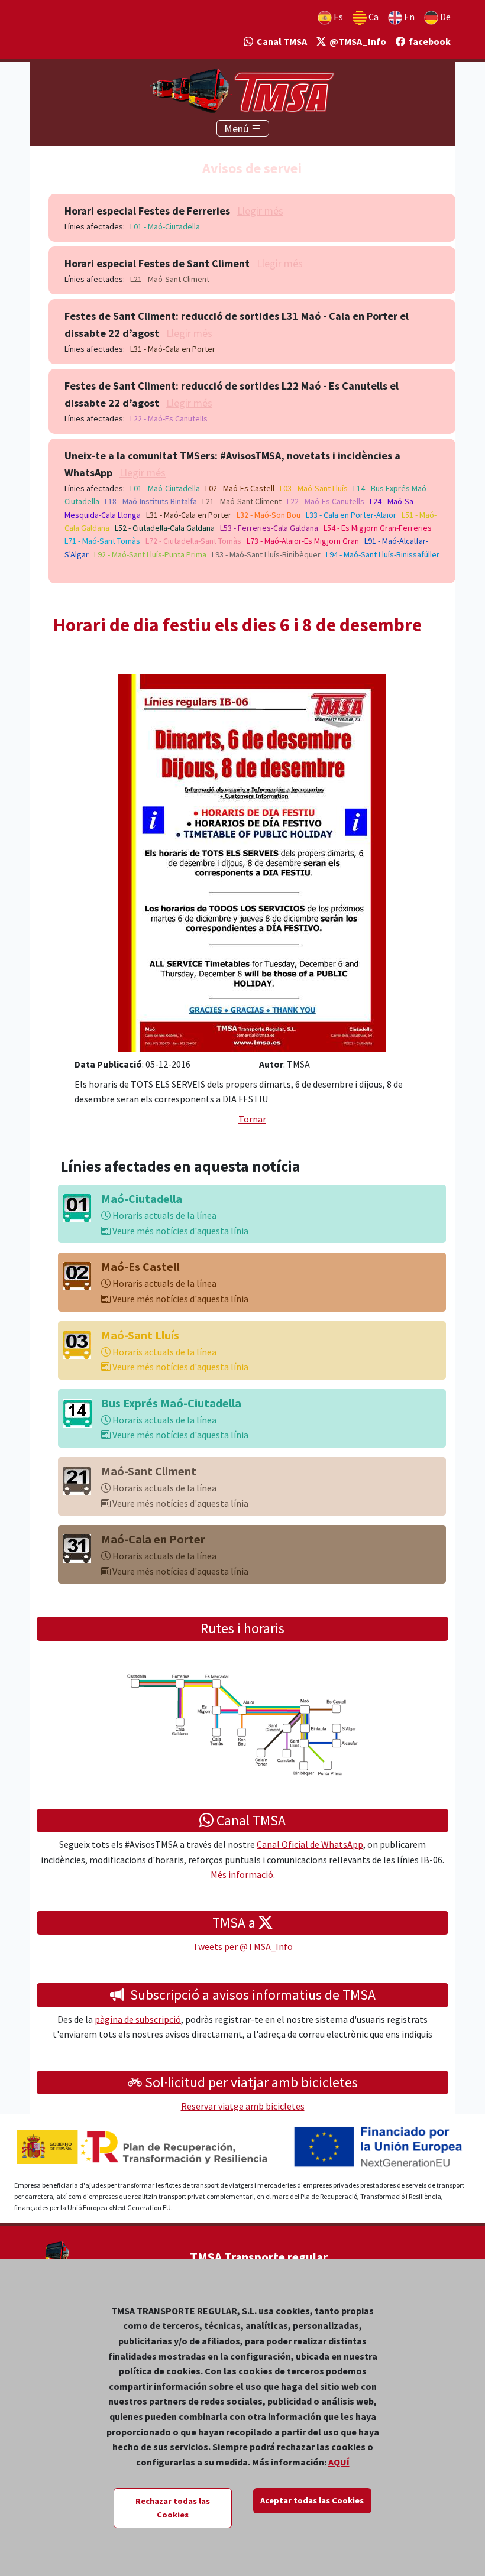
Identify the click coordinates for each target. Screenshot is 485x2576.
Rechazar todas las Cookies (173, 2508)
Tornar (252, 1119)
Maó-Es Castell (140, 1266)
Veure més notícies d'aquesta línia (180, 1231)
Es (337, 17)
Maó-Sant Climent (149, 1471)
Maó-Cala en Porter (153, 1539)
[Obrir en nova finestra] (252, 862)
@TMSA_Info (356, 41)
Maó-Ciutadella (142, 1198)
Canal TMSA (280, 41)
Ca (373, 17)
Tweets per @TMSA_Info (243, 1946)
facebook (428, 41)
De (444, 17)
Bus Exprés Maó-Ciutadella (171, 1403)
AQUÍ (339, 2462)
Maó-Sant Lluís (140, 1335)
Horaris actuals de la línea (164, 1215)
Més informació (242, 1874)
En (408, 17)
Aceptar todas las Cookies (312, 2500)
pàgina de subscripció (138, 2019)
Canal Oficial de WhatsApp (310, 1844)
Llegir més (260, 211)
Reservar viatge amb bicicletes (243, 2106)
